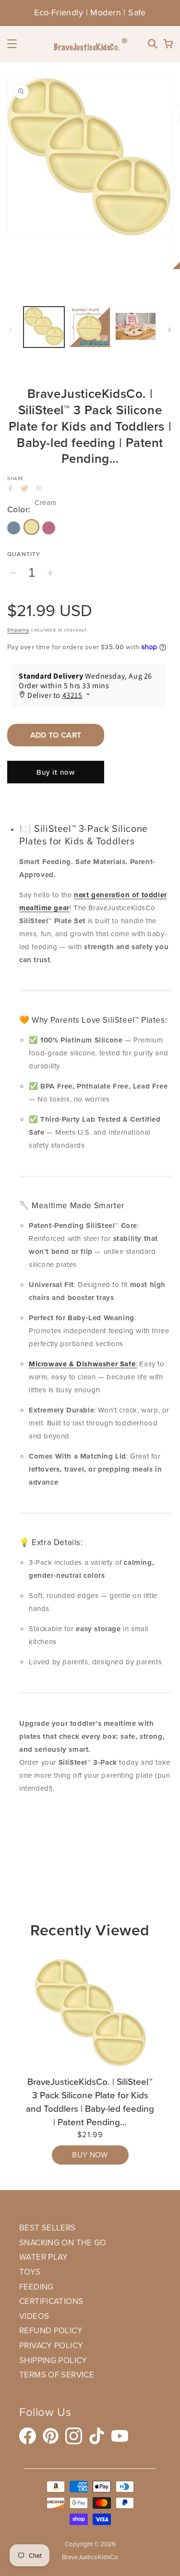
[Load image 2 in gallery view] (90, 327)
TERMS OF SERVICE (57, 2375)
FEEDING (36, 2287)
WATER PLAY (44, 2257)
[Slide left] (11, 330)
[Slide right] (169, 330)
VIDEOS (34, 2316)
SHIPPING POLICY (53, 2360)
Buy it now (56, 772)
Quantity (24, 554)
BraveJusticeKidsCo (90, 2557)
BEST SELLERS (48, 2228)
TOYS (30, 2272)
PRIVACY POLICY (51, 2346)
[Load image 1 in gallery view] (44, 327)
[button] (12, 44)
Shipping (18, 630)
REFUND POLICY (51, 2331)
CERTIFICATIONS (51, 2301)
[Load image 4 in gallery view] (136, 327)
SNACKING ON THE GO (63, 2243)
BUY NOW (90, 2155)
